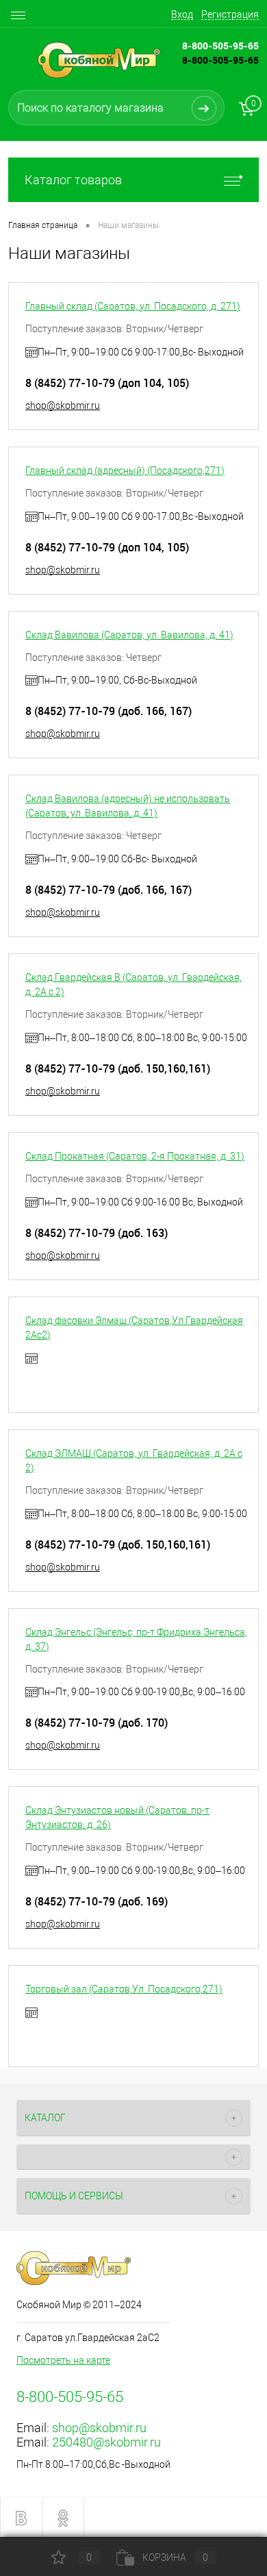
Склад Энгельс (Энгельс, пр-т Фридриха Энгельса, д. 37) (136, 1639)
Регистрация (230, 14)
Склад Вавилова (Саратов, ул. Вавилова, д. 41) (129, 635)
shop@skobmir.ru (63, 405)
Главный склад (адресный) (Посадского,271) (125, 471)
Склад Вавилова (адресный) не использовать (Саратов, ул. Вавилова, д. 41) (128, 806)
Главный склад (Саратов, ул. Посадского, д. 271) (133, 306)
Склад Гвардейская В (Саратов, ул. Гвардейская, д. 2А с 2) (133, 985)
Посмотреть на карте (63, 2360)
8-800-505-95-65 (220, 60)
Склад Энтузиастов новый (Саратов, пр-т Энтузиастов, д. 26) (117, 1817)
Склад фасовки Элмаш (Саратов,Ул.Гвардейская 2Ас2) (134, 1328)
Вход (182, 14)
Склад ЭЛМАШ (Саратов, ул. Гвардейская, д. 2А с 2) (134, 1461)
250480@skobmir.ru (106, 2442)
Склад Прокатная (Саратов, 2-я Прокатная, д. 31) (135, 1156)
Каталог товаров (73, 180)
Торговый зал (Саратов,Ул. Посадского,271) (124, 1989)
